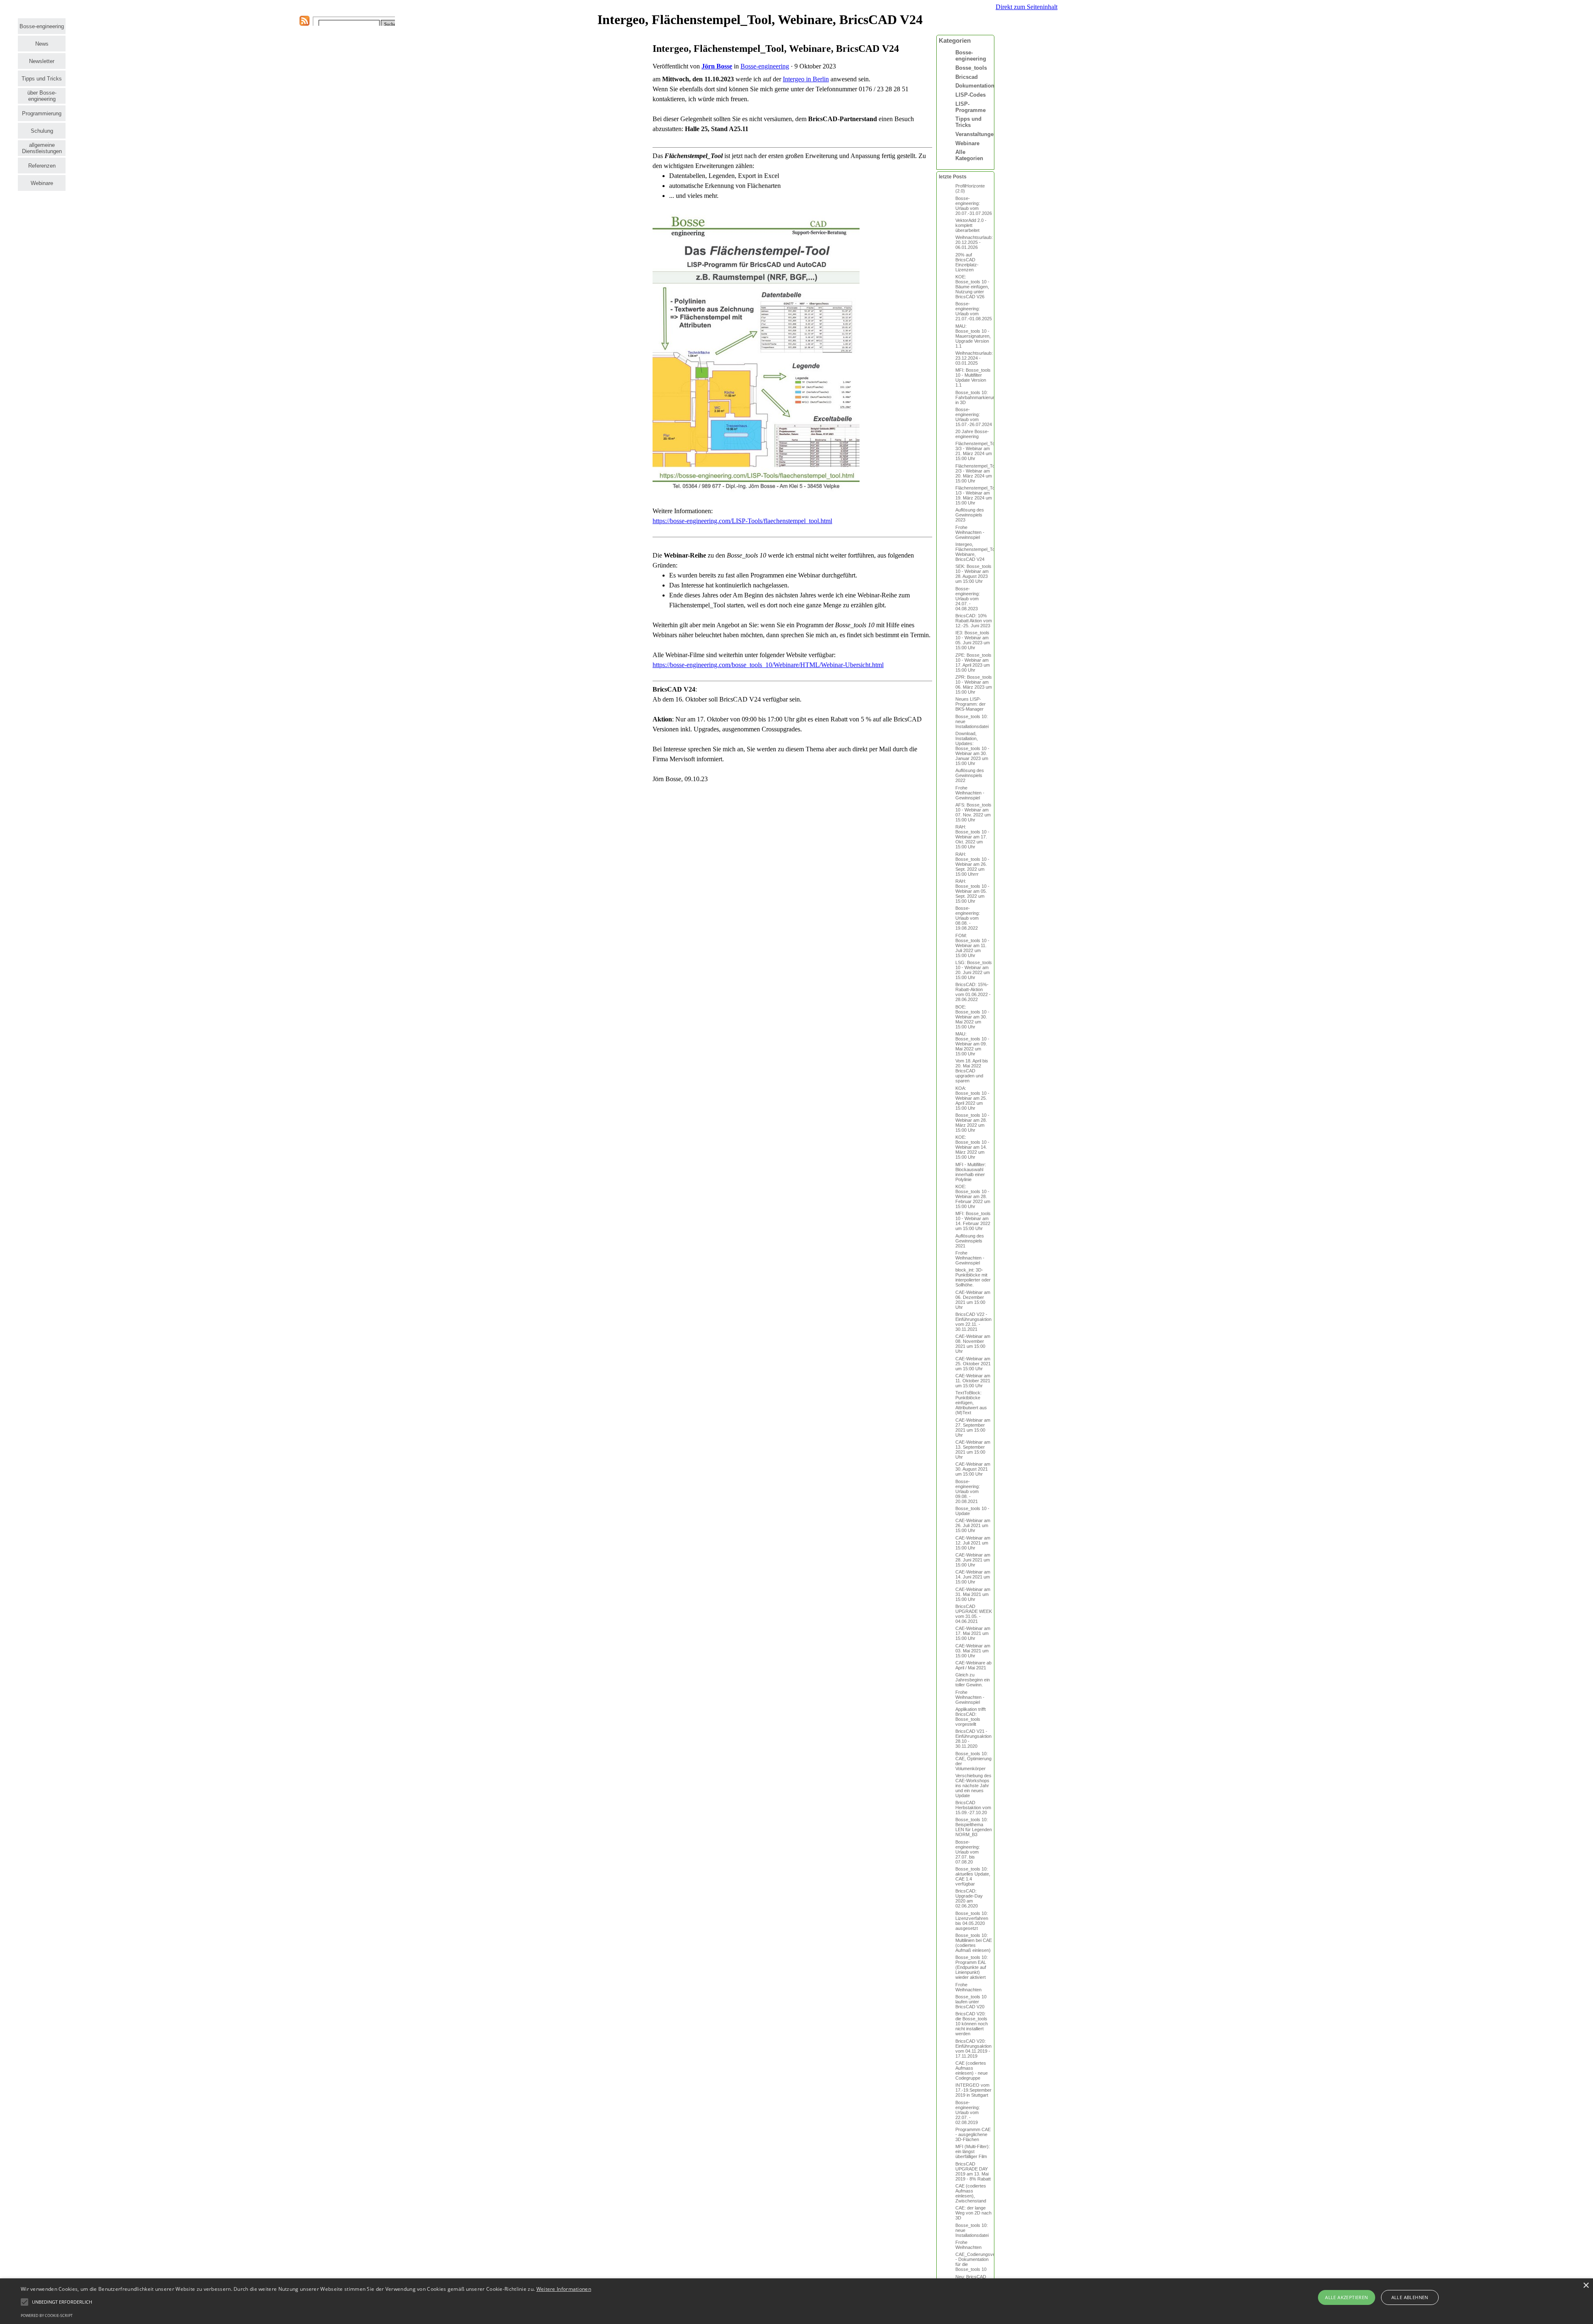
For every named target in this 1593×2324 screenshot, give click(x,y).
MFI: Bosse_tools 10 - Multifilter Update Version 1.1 (973, 378)
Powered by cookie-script (47, 2315)
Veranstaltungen (976, 134)
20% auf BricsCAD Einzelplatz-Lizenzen (967, 262)
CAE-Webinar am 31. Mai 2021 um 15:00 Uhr (973, 1594)
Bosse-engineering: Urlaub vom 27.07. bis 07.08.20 (968, 1852)
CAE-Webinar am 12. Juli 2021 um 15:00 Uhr (973, 1543)
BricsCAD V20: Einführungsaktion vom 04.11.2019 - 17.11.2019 (973, 2049)
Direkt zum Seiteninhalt (1027, 7)
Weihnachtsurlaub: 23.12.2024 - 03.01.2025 (974, 358)
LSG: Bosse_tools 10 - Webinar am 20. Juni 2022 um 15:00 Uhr (974, 970)
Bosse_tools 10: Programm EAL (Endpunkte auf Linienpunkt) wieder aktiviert (972, 1967)
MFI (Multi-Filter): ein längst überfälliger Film (973, 2151)
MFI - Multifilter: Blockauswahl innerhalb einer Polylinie (971, 1172)
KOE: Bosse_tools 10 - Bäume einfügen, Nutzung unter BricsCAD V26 (972, 287)
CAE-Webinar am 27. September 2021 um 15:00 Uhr (973, 1428)
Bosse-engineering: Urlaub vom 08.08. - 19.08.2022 (968, 918)
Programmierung (42, 113)
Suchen (391, 24)
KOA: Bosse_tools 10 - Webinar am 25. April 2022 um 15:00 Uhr (972, 1098)
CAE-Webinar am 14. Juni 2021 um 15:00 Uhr (973, 1577)
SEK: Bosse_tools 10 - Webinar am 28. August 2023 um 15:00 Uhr (973, 574)
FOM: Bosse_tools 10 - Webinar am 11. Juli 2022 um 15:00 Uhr (972, 945)
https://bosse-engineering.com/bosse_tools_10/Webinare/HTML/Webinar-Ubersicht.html (768, 665)
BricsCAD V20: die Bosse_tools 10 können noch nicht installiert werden (972, 2024)
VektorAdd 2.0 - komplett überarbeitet (971, 225)
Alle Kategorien (969, 155)
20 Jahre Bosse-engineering (972, 434)
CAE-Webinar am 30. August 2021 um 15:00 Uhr (973, 1469)
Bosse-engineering (42, 26)
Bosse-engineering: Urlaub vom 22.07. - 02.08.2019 (968, 2112)
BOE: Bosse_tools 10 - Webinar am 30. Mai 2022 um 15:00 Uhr (972, 1017)
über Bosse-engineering (42, 96)
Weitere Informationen (564, 2289)
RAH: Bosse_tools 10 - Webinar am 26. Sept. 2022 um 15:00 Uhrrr (972, 864)
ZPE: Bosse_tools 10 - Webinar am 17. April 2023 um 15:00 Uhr (973, 663)
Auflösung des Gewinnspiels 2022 (970, 775)
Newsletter (42, 61)
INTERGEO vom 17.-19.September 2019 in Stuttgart (973, 2090)
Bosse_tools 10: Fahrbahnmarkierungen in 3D (979, 397)
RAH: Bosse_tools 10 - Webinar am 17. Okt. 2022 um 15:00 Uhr (972, 837)
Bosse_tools (971, 68)
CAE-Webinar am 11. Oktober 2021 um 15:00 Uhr (973, 1381)
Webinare (42, 183)
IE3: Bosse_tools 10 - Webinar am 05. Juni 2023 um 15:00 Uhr (973, 640)
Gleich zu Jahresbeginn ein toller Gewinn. (973, 1680)
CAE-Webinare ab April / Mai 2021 (973, 1665)
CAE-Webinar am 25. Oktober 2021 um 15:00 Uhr (973, 1364)
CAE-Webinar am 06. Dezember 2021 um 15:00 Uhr (973, 1300)
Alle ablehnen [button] (1410, 2297)
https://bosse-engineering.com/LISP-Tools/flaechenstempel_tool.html (742, 521)
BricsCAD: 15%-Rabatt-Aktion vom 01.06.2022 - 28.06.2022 (973, 992)
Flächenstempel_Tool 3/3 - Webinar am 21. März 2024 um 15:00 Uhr (977, 451)
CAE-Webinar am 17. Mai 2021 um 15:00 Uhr (973, 1633)
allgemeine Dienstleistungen (42, 148)
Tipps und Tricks (42, 79)
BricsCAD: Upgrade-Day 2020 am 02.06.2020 (969, 1898)
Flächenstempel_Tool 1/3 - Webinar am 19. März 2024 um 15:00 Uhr (977, 495)
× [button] (1586, 2286)
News (42, 44)
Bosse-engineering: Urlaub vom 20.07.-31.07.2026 (974, 206)
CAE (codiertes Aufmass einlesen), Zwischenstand (971, 2193)
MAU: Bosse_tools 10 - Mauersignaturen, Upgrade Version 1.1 (973, 336)
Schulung (42, 131)
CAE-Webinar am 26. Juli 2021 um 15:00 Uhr (973, 1525)
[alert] (796, 2301)
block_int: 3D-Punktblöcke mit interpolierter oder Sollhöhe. (973, 1277)
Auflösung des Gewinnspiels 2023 (970, 515)
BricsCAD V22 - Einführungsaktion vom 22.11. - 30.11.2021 (973, 1322)
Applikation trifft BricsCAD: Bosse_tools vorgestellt (971, 1717)
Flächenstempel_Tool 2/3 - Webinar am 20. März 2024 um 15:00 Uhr (977, 473)
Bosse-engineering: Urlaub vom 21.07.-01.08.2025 (974, 311)
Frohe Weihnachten (968, 1987)
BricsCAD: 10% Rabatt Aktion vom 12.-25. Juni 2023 (974, 621)
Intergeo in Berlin (806, 79)
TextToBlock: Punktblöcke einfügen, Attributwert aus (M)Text (971, 1403)
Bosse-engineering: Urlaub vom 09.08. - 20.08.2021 (968, 1491)
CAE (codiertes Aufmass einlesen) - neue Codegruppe (972, 2071)
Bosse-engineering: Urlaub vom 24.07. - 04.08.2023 (968, 599)
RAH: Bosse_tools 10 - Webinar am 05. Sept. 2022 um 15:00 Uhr (972, 891)
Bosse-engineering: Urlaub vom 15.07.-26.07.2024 (974, 417)
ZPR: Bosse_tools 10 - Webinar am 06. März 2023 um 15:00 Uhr (974, 685)
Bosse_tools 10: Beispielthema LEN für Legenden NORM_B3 (974, 1827)
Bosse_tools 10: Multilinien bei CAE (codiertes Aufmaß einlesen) (974, 1943)
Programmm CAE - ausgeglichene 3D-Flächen (973, 2134)
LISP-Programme (971, 107)
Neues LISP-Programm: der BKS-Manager (971, 704)
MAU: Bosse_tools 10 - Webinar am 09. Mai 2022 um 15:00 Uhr (972, 1044)
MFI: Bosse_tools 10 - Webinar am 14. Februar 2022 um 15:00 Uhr (973, 1221)
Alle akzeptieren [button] (1346, 2297)
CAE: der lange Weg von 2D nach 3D (973, 2213)
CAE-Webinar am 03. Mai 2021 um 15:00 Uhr (973, 1651)
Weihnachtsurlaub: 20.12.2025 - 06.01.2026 (974, 242)
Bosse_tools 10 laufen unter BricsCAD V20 (971, 2002)
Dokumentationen (978, 86)
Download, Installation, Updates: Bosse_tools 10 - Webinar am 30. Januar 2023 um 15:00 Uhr (972, 748)
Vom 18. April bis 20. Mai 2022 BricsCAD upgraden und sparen (972, 1071)
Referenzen (42, 166)
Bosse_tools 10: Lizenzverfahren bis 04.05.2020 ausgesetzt (972, 1921)
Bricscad (967, 77)
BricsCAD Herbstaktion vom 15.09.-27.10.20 (973, 1808)
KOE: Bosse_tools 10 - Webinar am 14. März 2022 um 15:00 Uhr (972, 1147)
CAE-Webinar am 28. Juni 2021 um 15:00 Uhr (973, 1560)
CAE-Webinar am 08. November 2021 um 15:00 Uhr (973, 1344)
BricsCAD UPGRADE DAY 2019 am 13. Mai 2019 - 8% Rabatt (973, 2171)
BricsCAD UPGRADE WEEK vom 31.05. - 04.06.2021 (974, 1614)
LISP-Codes (971, 95)
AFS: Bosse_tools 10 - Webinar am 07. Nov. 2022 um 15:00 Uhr (973, 812)
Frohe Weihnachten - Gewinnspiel (970, 532)
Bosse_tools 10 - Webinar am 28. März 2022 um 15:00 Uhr (972, 1123)
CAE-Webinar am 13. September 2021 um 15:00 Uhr (973, 1449)
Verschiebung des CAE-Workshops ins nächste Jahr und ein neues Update (973, 1786)
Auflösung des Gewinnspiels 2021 (970, 1241)
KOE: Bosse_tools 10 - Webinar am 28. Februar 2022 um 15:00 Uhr (973, 1196)
